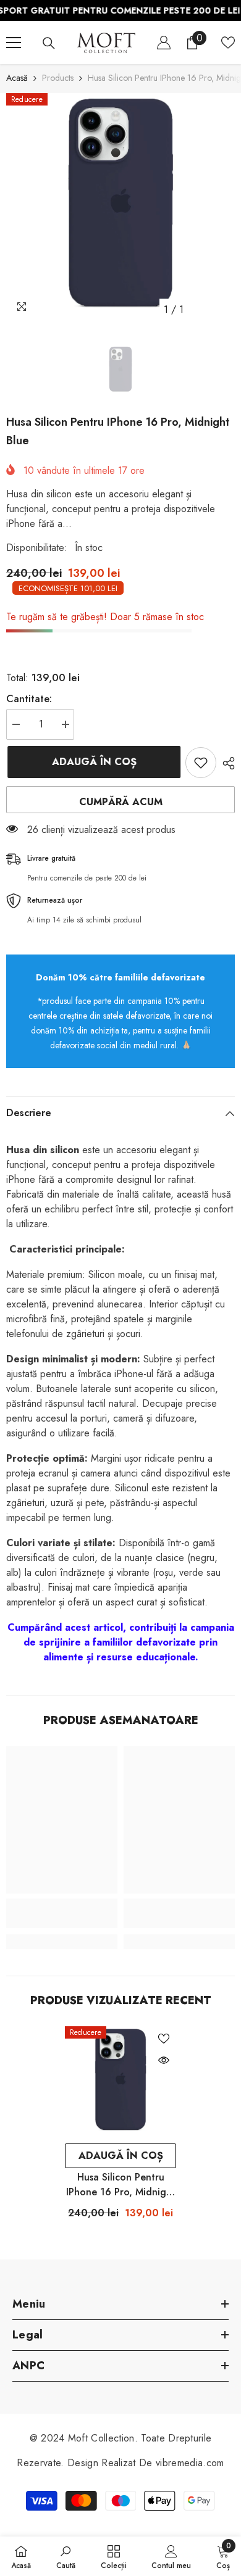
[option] (120, 207)
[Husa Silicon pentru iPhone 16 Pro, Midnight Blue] (120, 2082)
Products (58, 78)
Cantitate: (29, 699)
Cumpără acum (121, 802)
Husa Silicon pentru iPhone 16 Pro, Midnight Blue (121, 2185)
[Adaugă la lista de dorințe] (201, 763)
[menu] (14, 43)
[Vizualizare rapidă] (164, 2060)
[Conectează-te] (164, 43)
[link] (62, 1913)
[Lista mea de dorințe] (228, 43)
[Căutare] (49, 43)
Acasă (17, 78)
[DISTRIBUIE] (226, 763)
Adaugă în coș (93, 762)
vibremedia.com (190, 2463)
